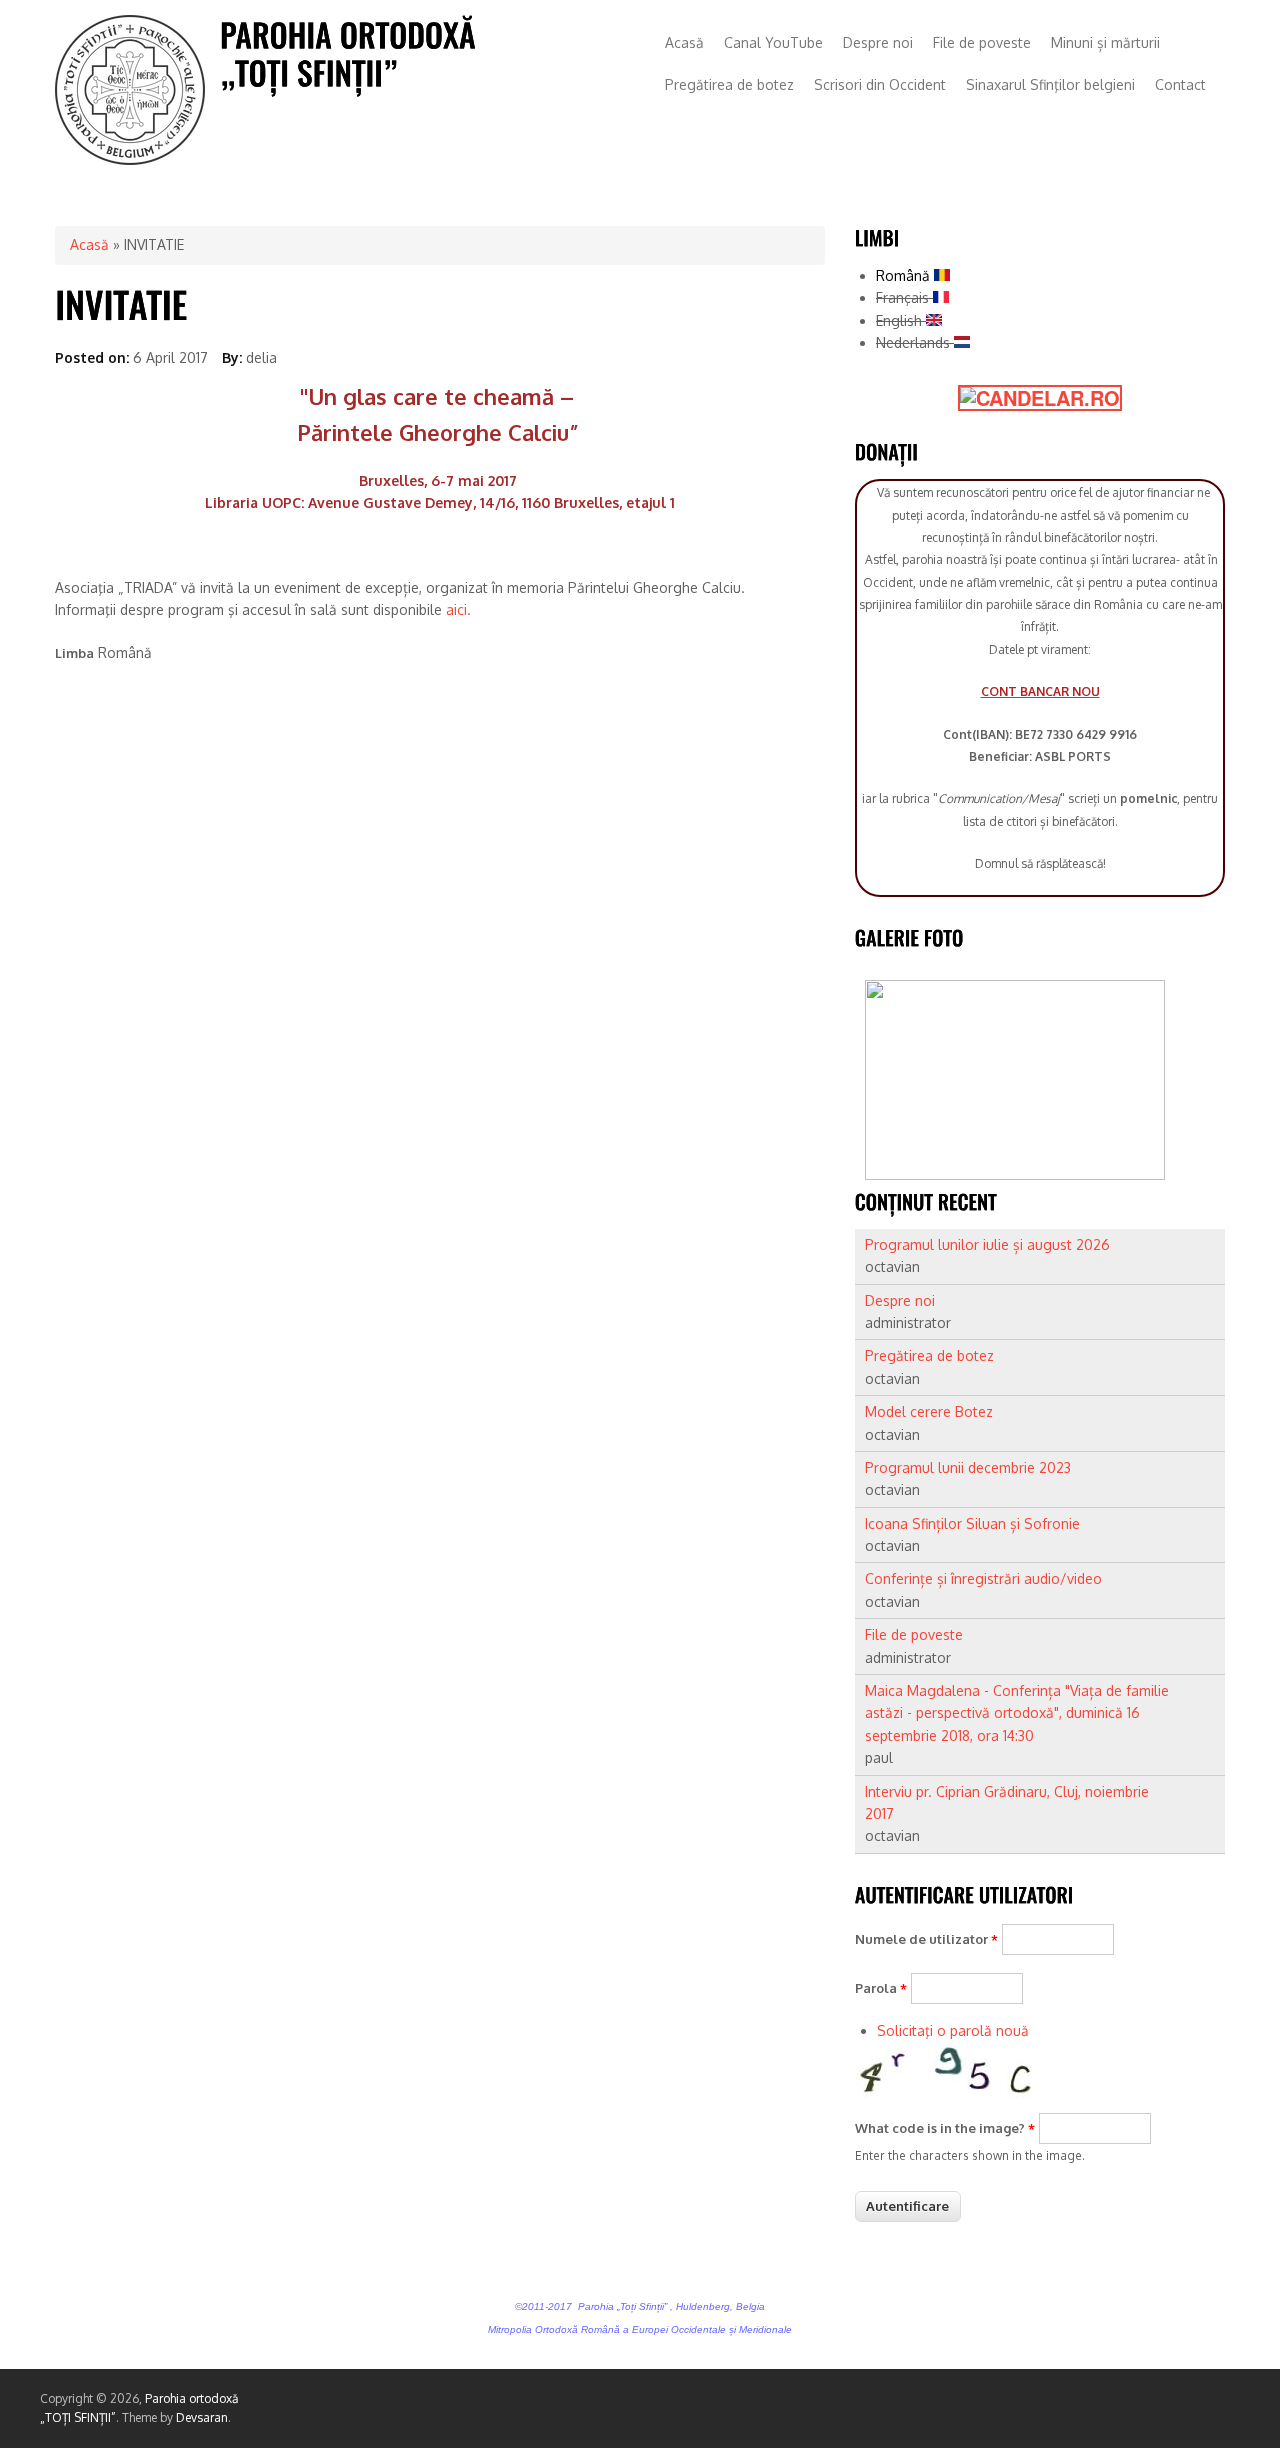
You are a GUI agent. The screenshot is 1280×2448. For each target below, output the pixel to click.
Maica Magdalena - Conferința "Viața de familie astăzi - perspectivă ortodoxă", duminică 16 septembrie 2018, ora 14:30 (1017, 1713)
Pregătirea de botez (729, 84)
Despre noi (878, 42)
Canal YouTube (773, 42)
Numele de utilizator (926, 1939)
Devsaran (202, 2417)
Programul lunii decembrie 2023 (968, 1467)
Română (905, 275)
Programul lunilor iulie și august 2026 (987, 1244)
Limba (74, 653)
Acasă (684, 42)
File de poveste (982, 42)
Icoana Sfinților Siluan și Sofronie (972, 1523)
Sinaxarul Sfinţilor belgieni (1050, 84)
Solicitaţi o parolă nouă (953, 2030)
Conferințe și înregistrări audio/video (983, 1578)
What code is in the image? (945, 2128)
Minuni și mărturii (1105, 42)
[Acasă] (130, 159)
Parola (881, 1988)
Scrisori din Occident (880, 84)
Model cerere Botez (929, 1411)
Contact (1180, 84)
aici (456, 609)
